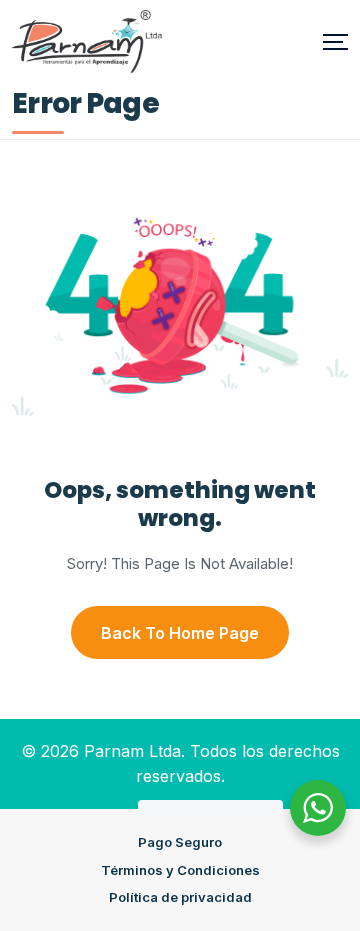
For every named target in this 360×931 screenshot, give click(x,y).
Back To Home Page (180, 633)
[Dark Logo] (87, 41)
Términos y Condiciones (180, 870)
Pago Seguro (180, 842)
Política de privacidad (180, 897)
